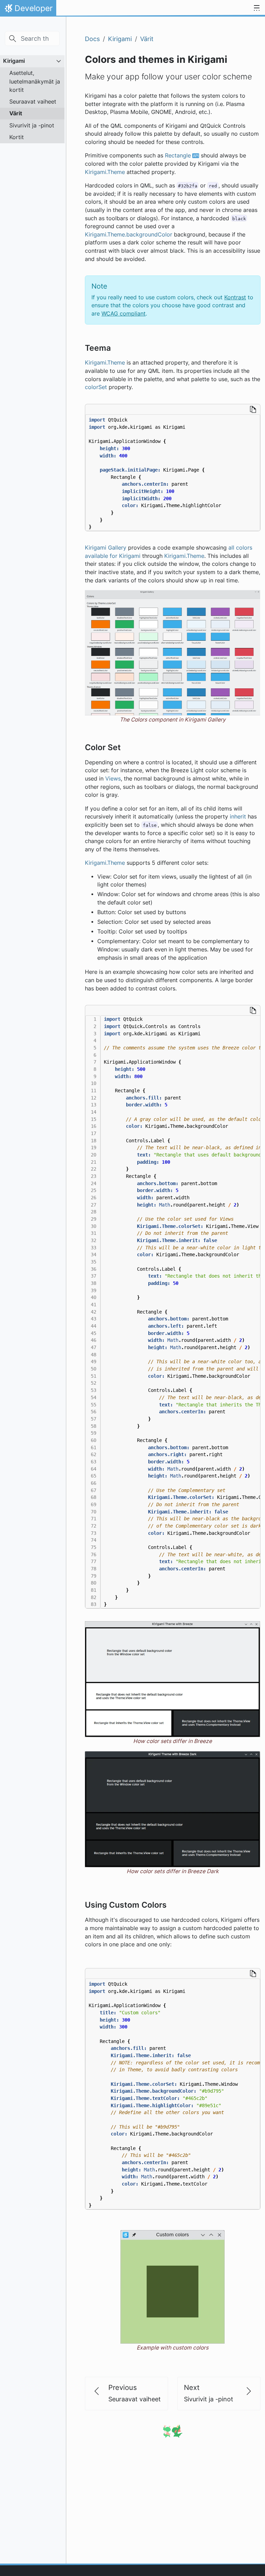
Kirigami (14, 61)
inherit (238, 817)
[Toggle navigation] (257, 8)
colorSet (96, 387)
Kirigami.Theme (105, 172)
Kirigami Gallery (106, 548)
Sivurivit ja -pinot (32, 125)
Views (113, 779)
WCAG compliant (124, 314)
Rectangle (178, 156)
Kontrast (235, 297)
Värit (16, 113)
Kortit (17, 137)
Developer (28, 10)
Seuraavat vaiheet (33, 101)
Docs (92, 39)
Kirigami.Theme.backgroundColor (129, 235)
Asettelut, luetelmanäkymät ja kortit (35, 81)
